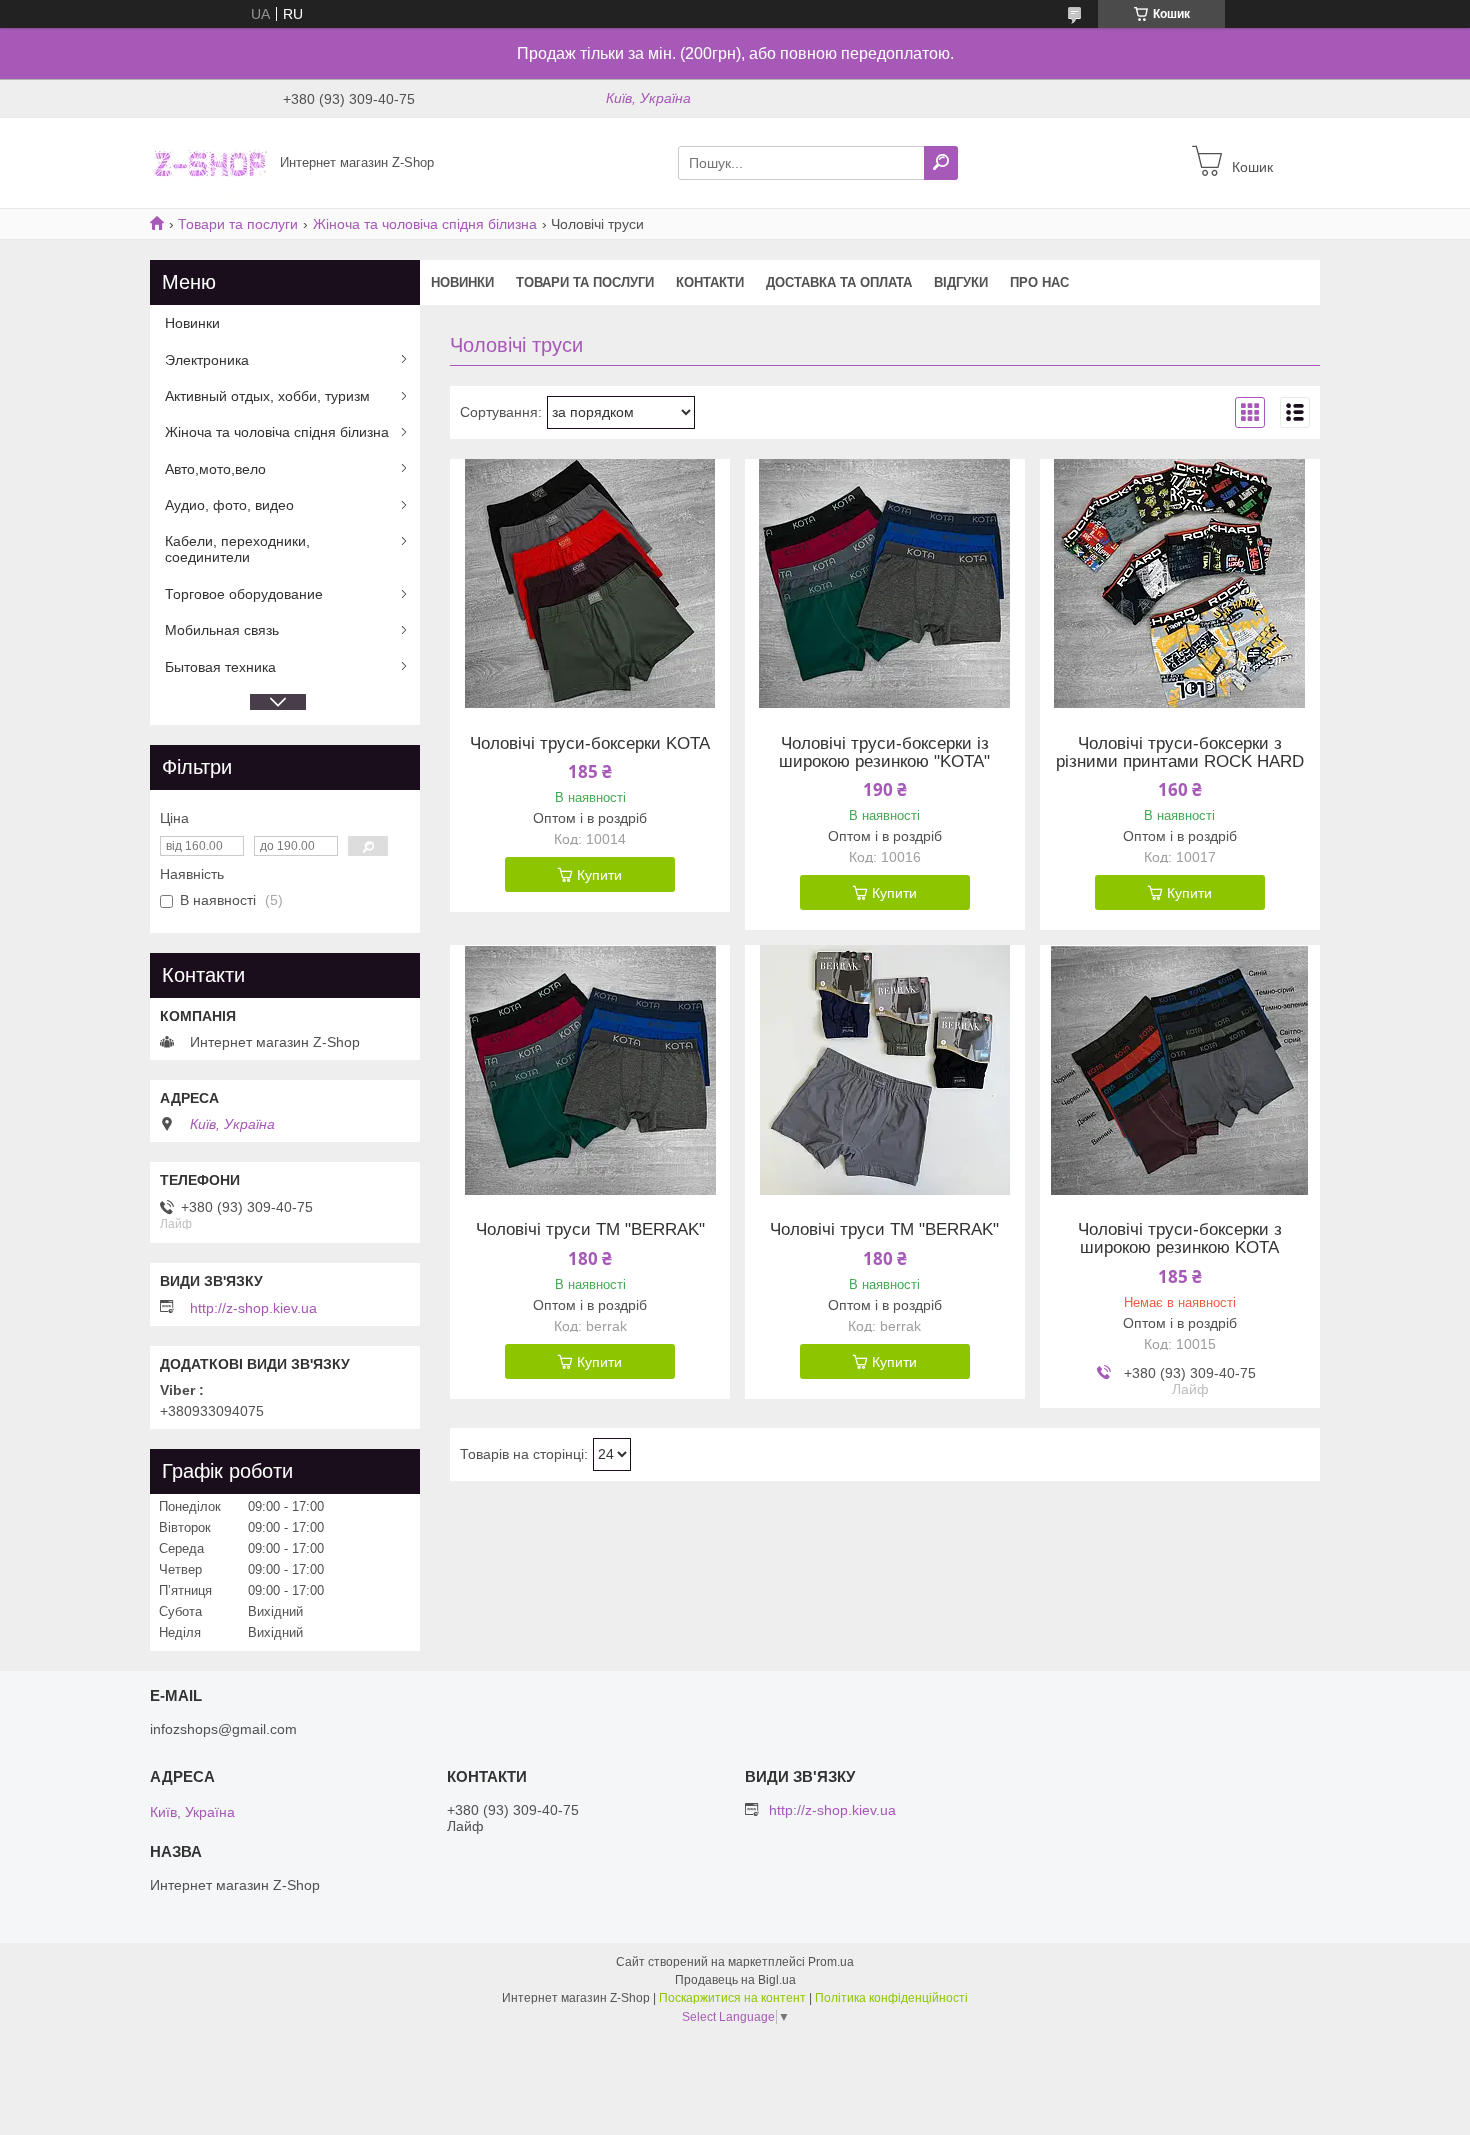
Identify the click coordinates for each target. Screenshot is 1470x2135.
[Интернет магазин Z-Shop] (209, 162)
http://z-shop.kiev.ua (253, 1308)
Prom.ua (831, 1962)
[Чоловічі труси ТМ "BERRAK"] (590, 1070)
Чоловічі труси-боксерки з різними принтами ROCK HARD (1180, 753)
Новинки (462, 282)
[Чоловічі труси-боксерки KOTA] (590, 584)
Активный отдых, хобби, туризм (267, 396)
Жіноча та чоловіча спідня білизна (425, 224)
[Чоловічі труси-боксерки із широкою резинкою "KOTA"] (885, 584)
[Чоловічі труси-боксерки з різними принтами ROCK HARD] (1180, 584)
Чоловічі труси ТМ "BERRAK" (590, 1230)
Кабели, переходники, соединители (237, 549)
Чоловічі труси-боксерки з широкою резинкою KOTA (1180, 1239)
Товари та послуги (238, 224)
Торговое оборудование (244, 594)
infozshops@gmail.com (223, 1729)
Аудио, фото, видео (229, 505)
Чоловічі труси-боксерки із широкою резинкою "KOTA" (884, 753)
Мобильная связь (222, 630)
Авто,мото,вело (215, 469)
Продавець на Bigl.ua (735, 1980)
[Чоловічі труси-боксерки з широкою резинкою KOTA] (1180, 1070)
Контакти (710, 282)
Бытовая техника (220, 667)
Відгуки (961, 282)
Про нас (1039, 282)
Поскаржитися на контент (732, 1998)
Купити (599, 875)
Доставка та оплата (839, 282)
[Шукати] (941, 163)
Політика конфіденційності (891, 1998)
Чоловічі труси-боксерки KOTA (590, 744)
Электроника (207, 360)
